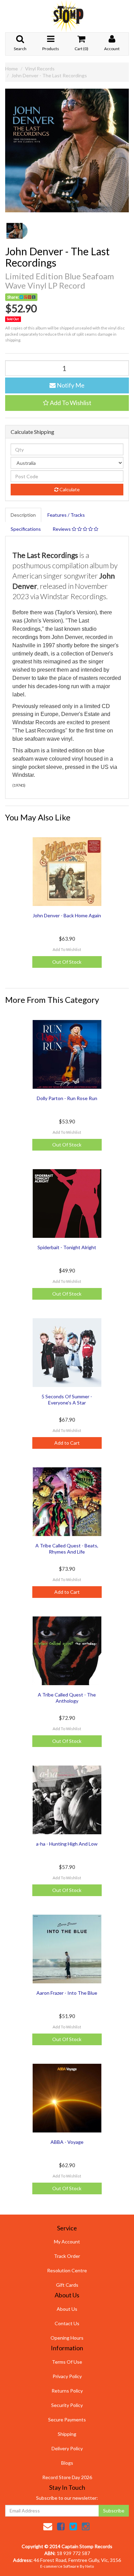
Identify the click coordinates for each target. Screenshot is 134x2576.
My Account (67, 2242)
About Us (67, 2309)
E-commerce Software (60, 2566)
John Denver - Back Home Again (67, 915)
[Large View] (17, 231)
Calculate (69, 489)
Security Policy (67, 2405)
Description (23, 515)
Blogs (67, 2463)
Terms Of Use (67, 2362)
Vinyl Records (40, 69)
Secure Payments (67, 2420)
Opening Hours (67, 2338)
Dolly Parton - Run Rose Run (67, 1098)
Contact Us (67, 2323)
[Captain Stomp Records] (67, 16)
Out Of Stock (67, 962)
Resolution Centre (67, 2270)
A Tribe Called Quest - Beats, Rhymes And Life (67, 1549)
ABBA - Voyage (67, 2142)
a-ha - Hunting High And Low (67, 1844)
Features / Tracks (66, 515)
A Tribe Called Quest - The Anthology (67, 1698)
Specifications (26, 529)
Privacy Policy (67, 2376)
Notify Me (70, 385)
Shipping (67, 2434)
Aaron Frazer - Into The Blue (67, 1993)
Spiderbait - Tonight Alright (67, 1247)
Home (12, 69)
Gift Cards (67, 2285)
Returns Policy (67, 2391)
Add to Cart (67, 1443)
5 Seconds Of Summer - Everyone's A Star (67, 1399)
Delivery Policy (67, 2448)
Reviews (62, 529)
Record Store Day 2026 (67, 2477)
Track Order (67, 2256)
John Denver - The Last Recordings (49, 75)
